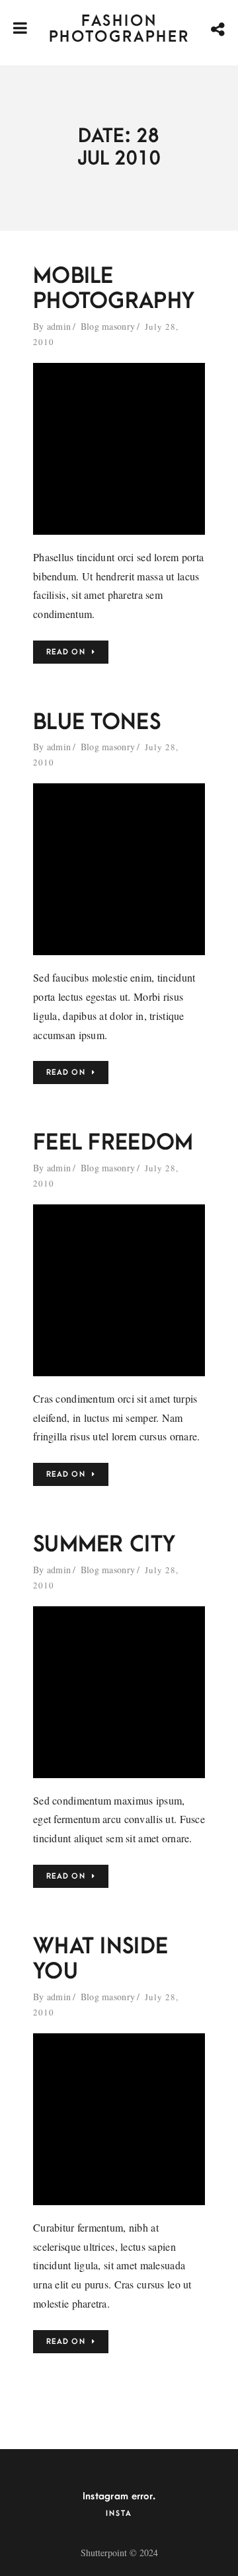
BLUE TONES (97, 722)
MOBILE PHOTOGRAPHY (114, 289)
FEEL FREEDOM (113, 1143)
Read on (66, 652)
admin (59, 326)
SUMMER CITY (104, 1544)
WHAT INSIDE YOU (100, 1959)
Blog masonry (108, 326)
